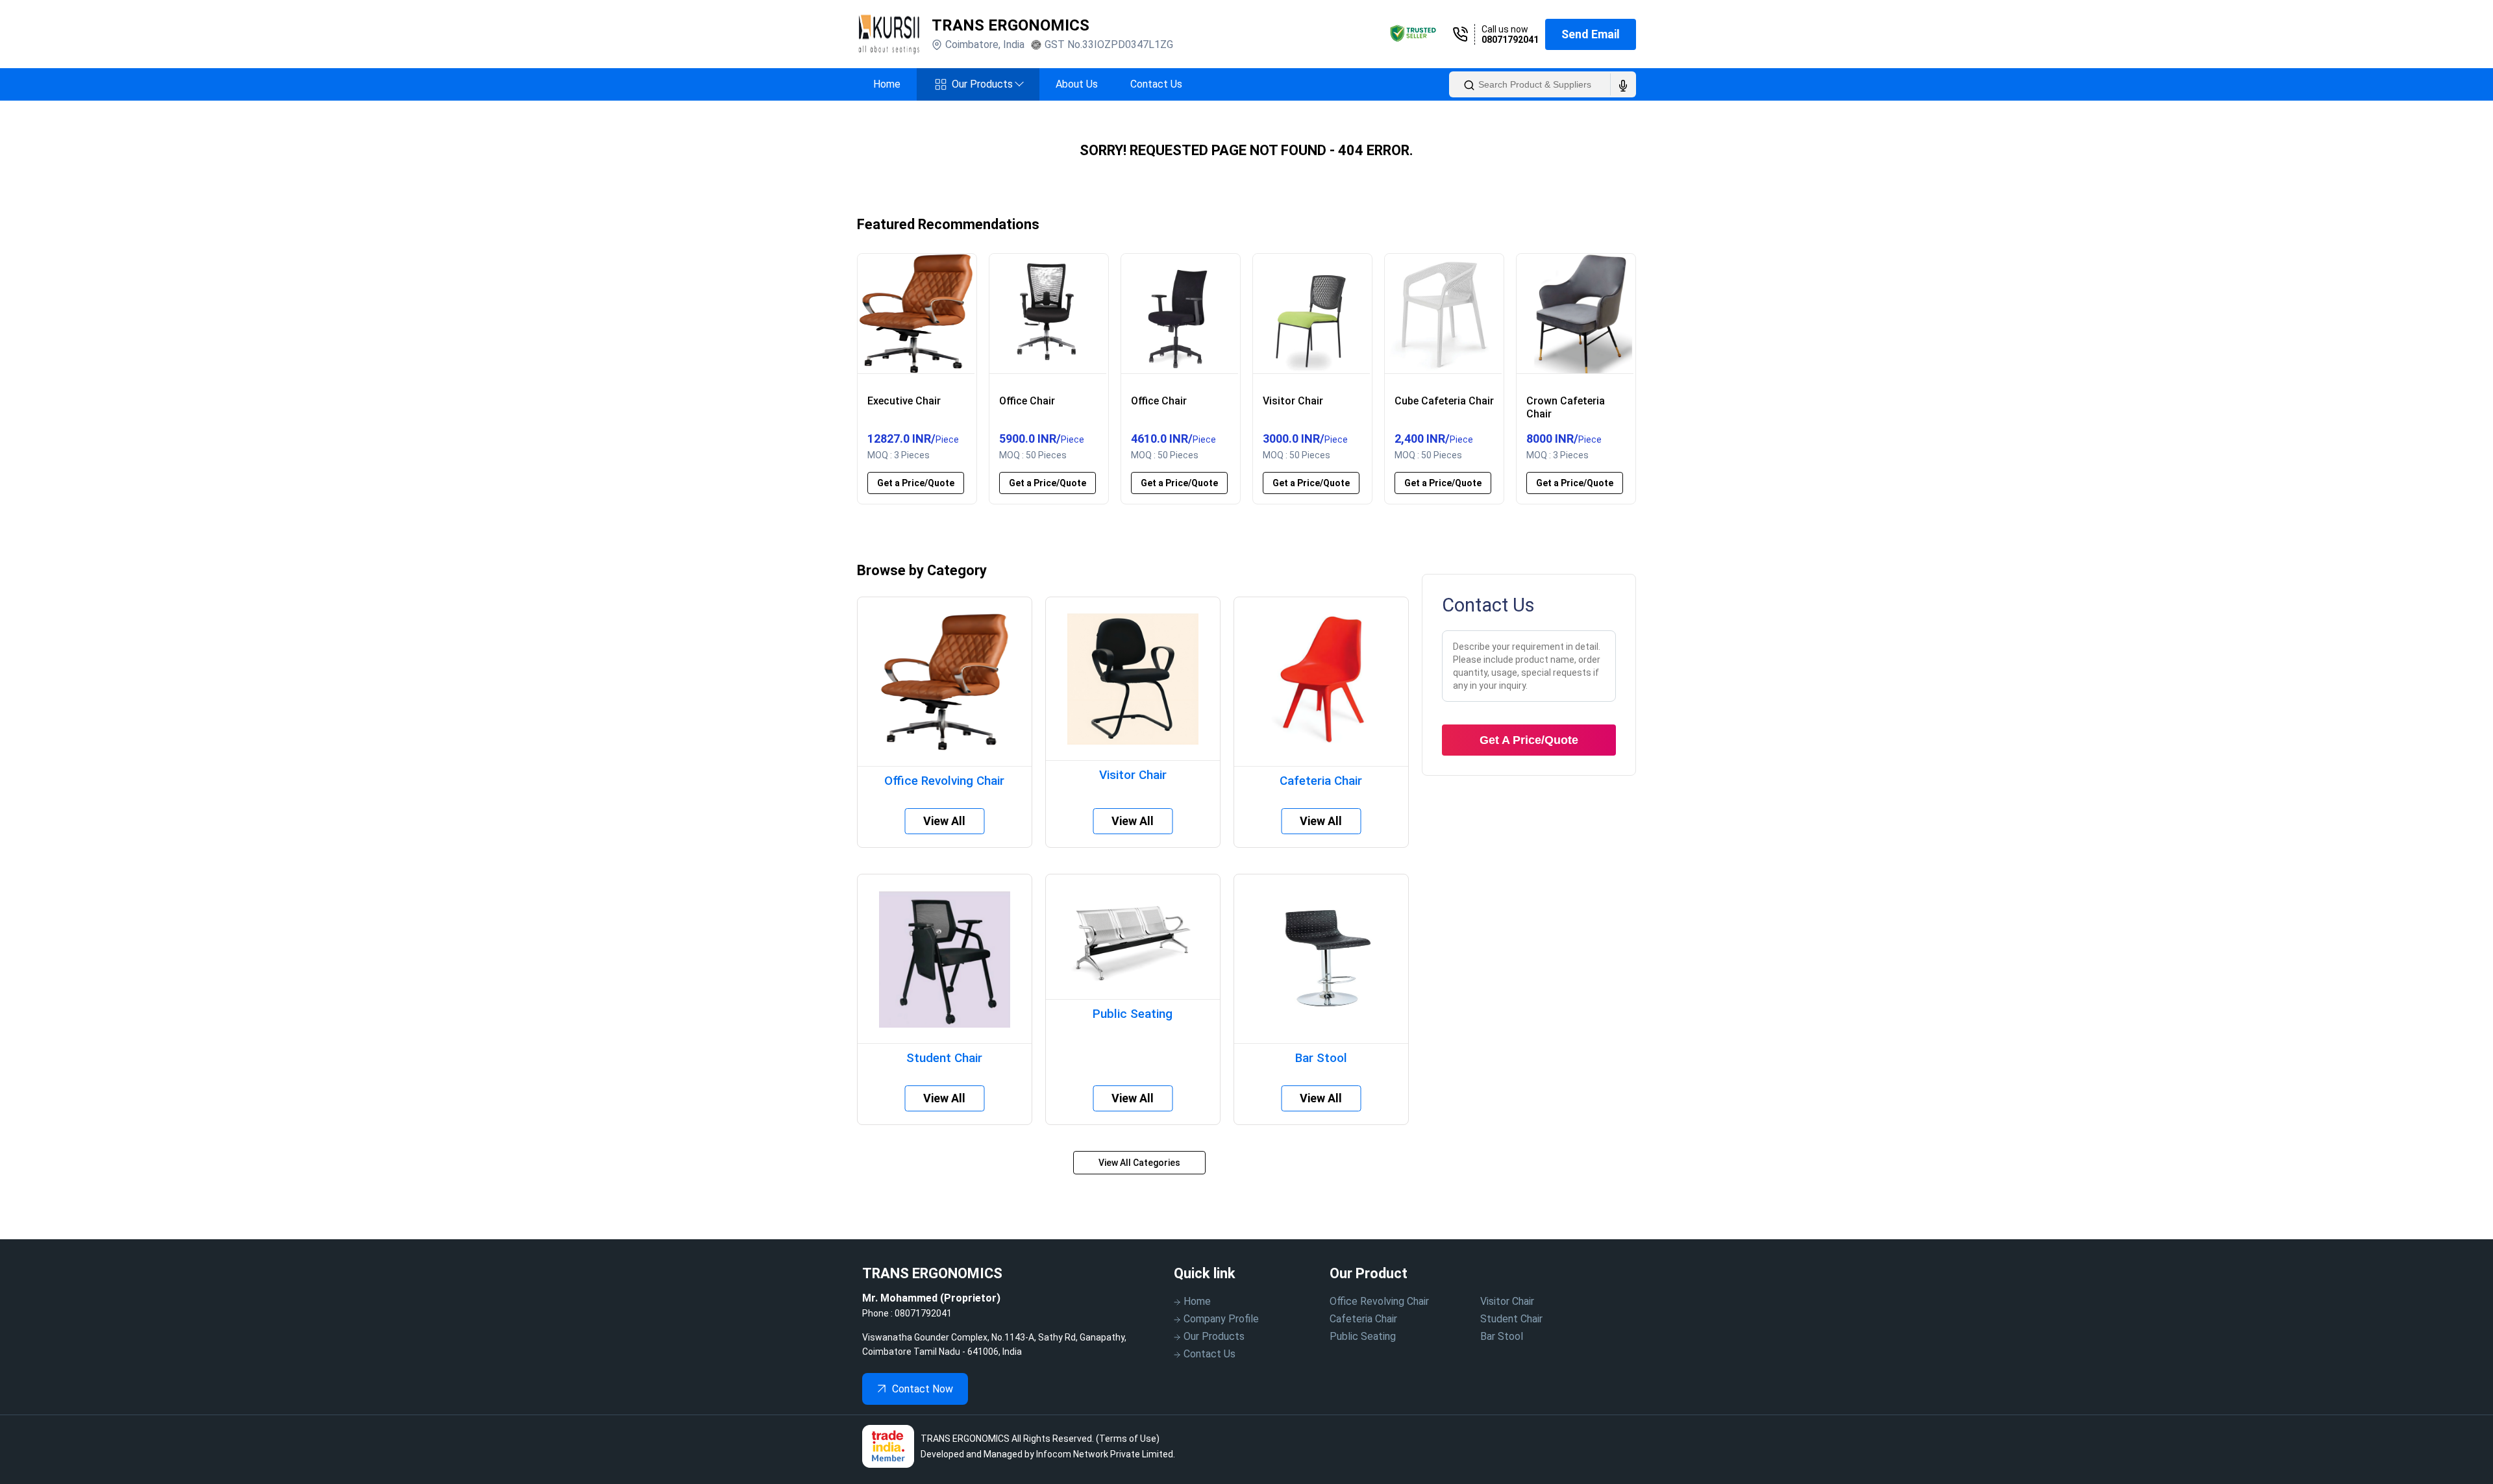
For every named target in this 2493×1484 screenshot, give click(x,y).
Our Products (987, 84)
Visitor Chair (1507, 1301)
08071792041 (1510, 40)
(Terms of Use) (1128, 1439)
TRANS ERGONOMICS (1011, 25)
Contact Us (1156, 84)
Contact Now (923, 1389)
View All (944, 821)
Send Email (1591, 34)
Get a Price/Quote (916, 483)
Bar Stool (1502, 1336)
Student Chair (1511, 1319)
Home (887, 84)
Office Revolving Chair (1379, 1301)
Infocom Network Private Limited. (1106, 1454)
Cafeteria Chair (1363, 1319)
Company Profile (1221, 1319)
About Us (1077, 84)
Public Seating (1363, 1336)
